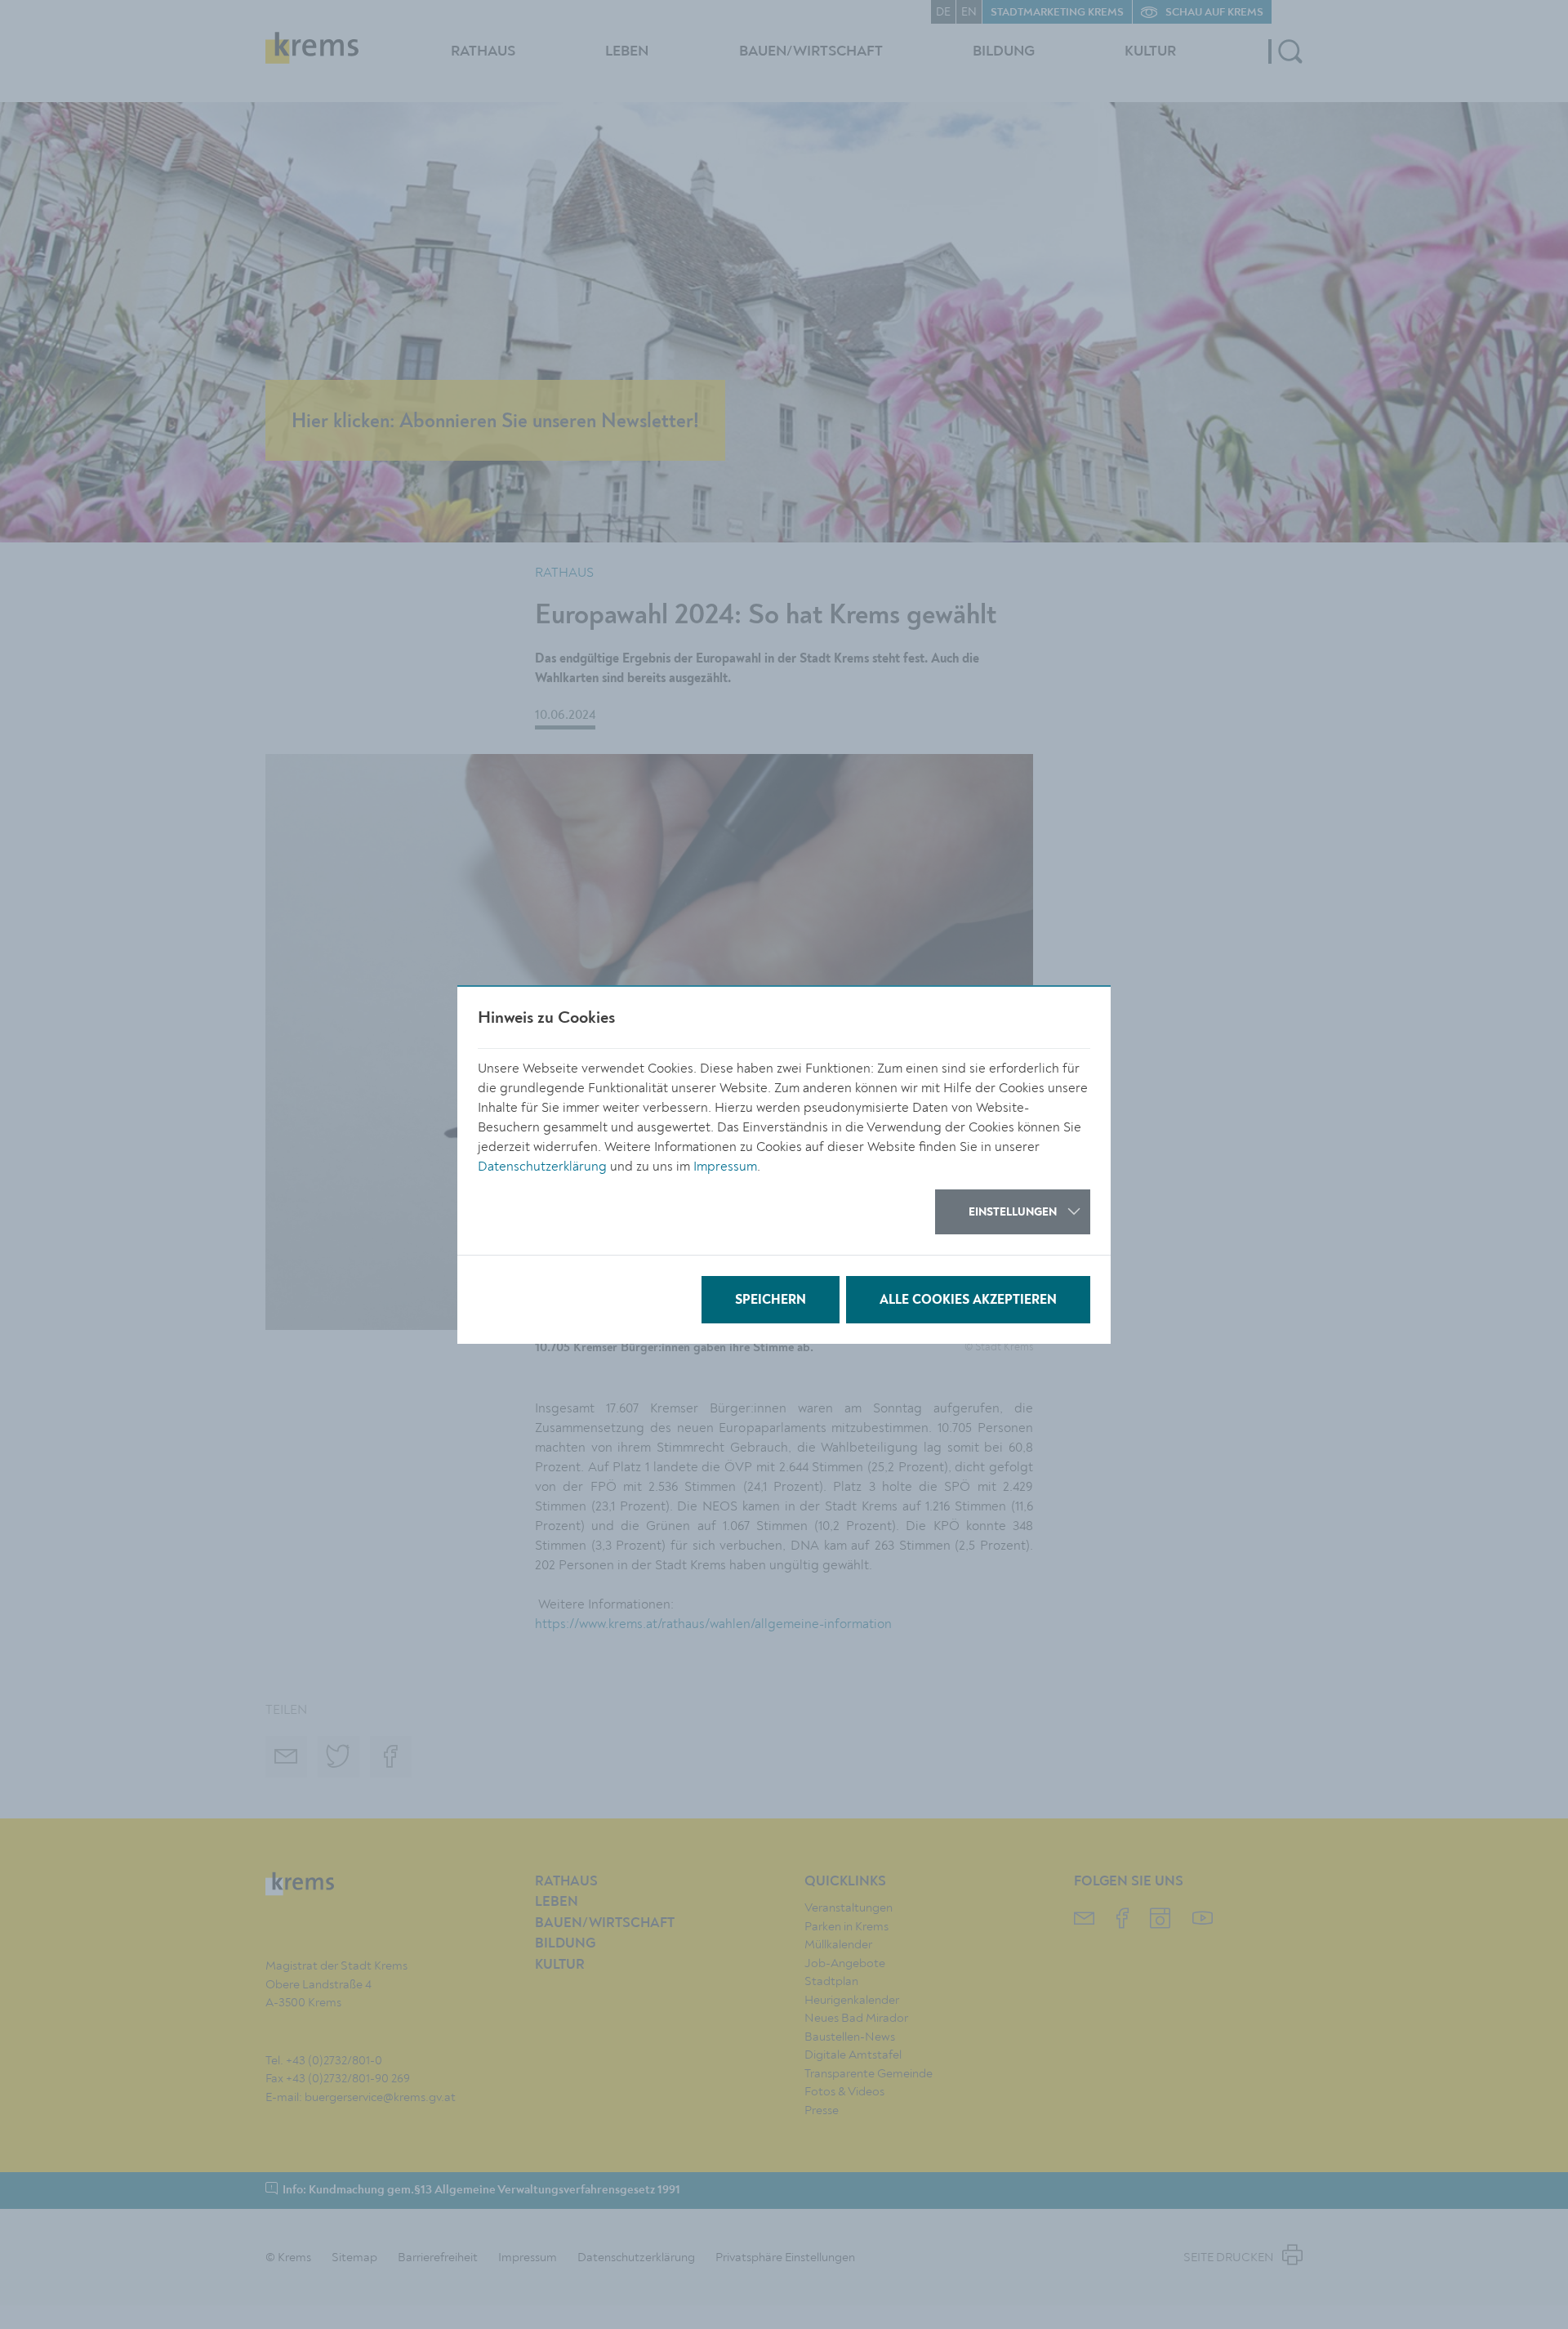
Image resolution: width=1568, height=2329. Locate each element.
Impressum (725, 1167)
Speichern (771, 1301)
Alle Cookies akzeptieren (968, 1301)
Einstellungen (1013, 1212)
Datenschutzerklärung (542, 1167)
